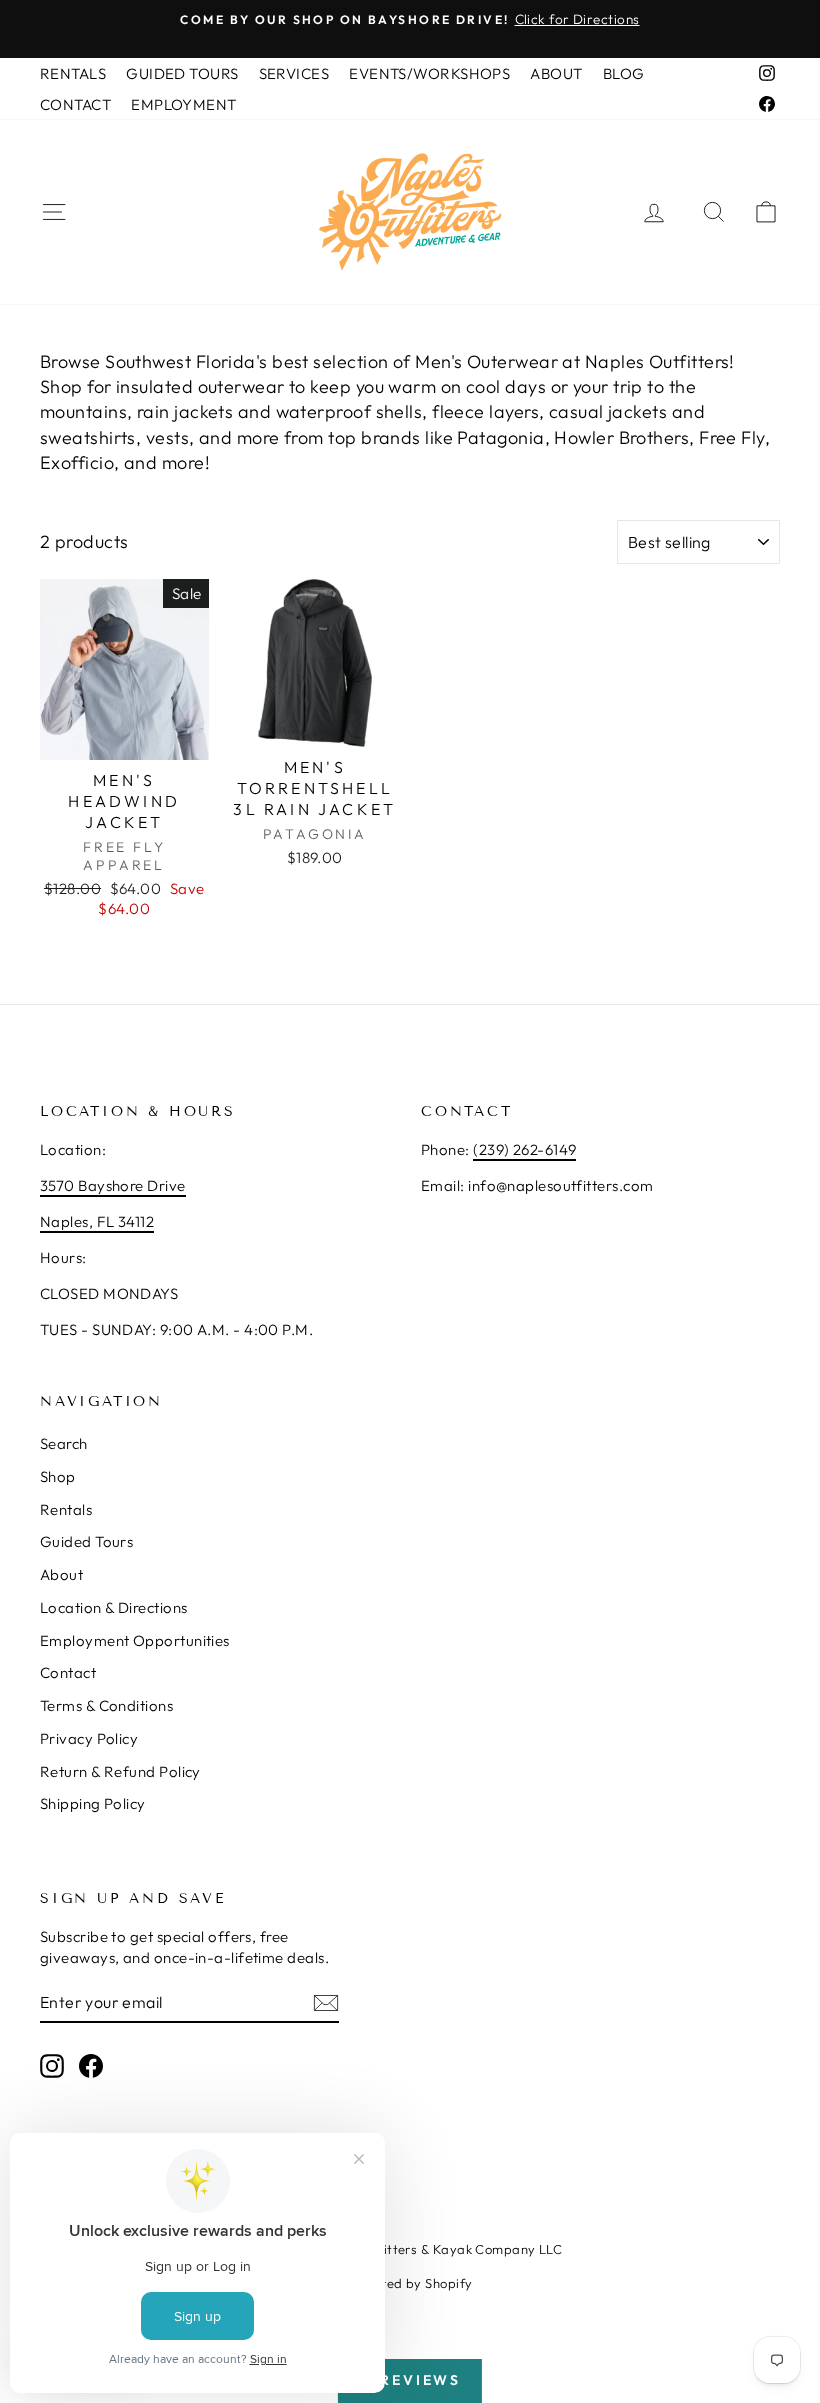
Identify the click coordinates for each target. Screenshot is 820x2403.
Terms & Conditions (106, 1705)
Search (64, 1443)
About (61, 1574)
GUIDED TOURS (182, 73)
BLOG (624, 73)
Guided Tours (86, 1541)
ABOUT (556, 73)
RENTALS (73, 73)
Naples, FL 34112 (97, 1221)
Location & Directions (113, 1607)
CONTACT (75, 104)
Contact (68, 1672)
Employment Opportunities (135, 1640)
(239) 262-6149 (524, 1149)
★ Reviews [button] (410, 2380)
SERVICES (294, 73)
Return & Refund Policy (120, 1771)
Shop (58, 1476)
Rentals (66, 1509)
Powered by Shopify (409, 2283)
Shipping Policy (93, 1803)
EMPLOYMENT (184, 104)
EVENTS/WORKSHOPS (429, 73)
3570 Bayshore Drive (113, 1185)
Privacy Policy (89, 1738)
